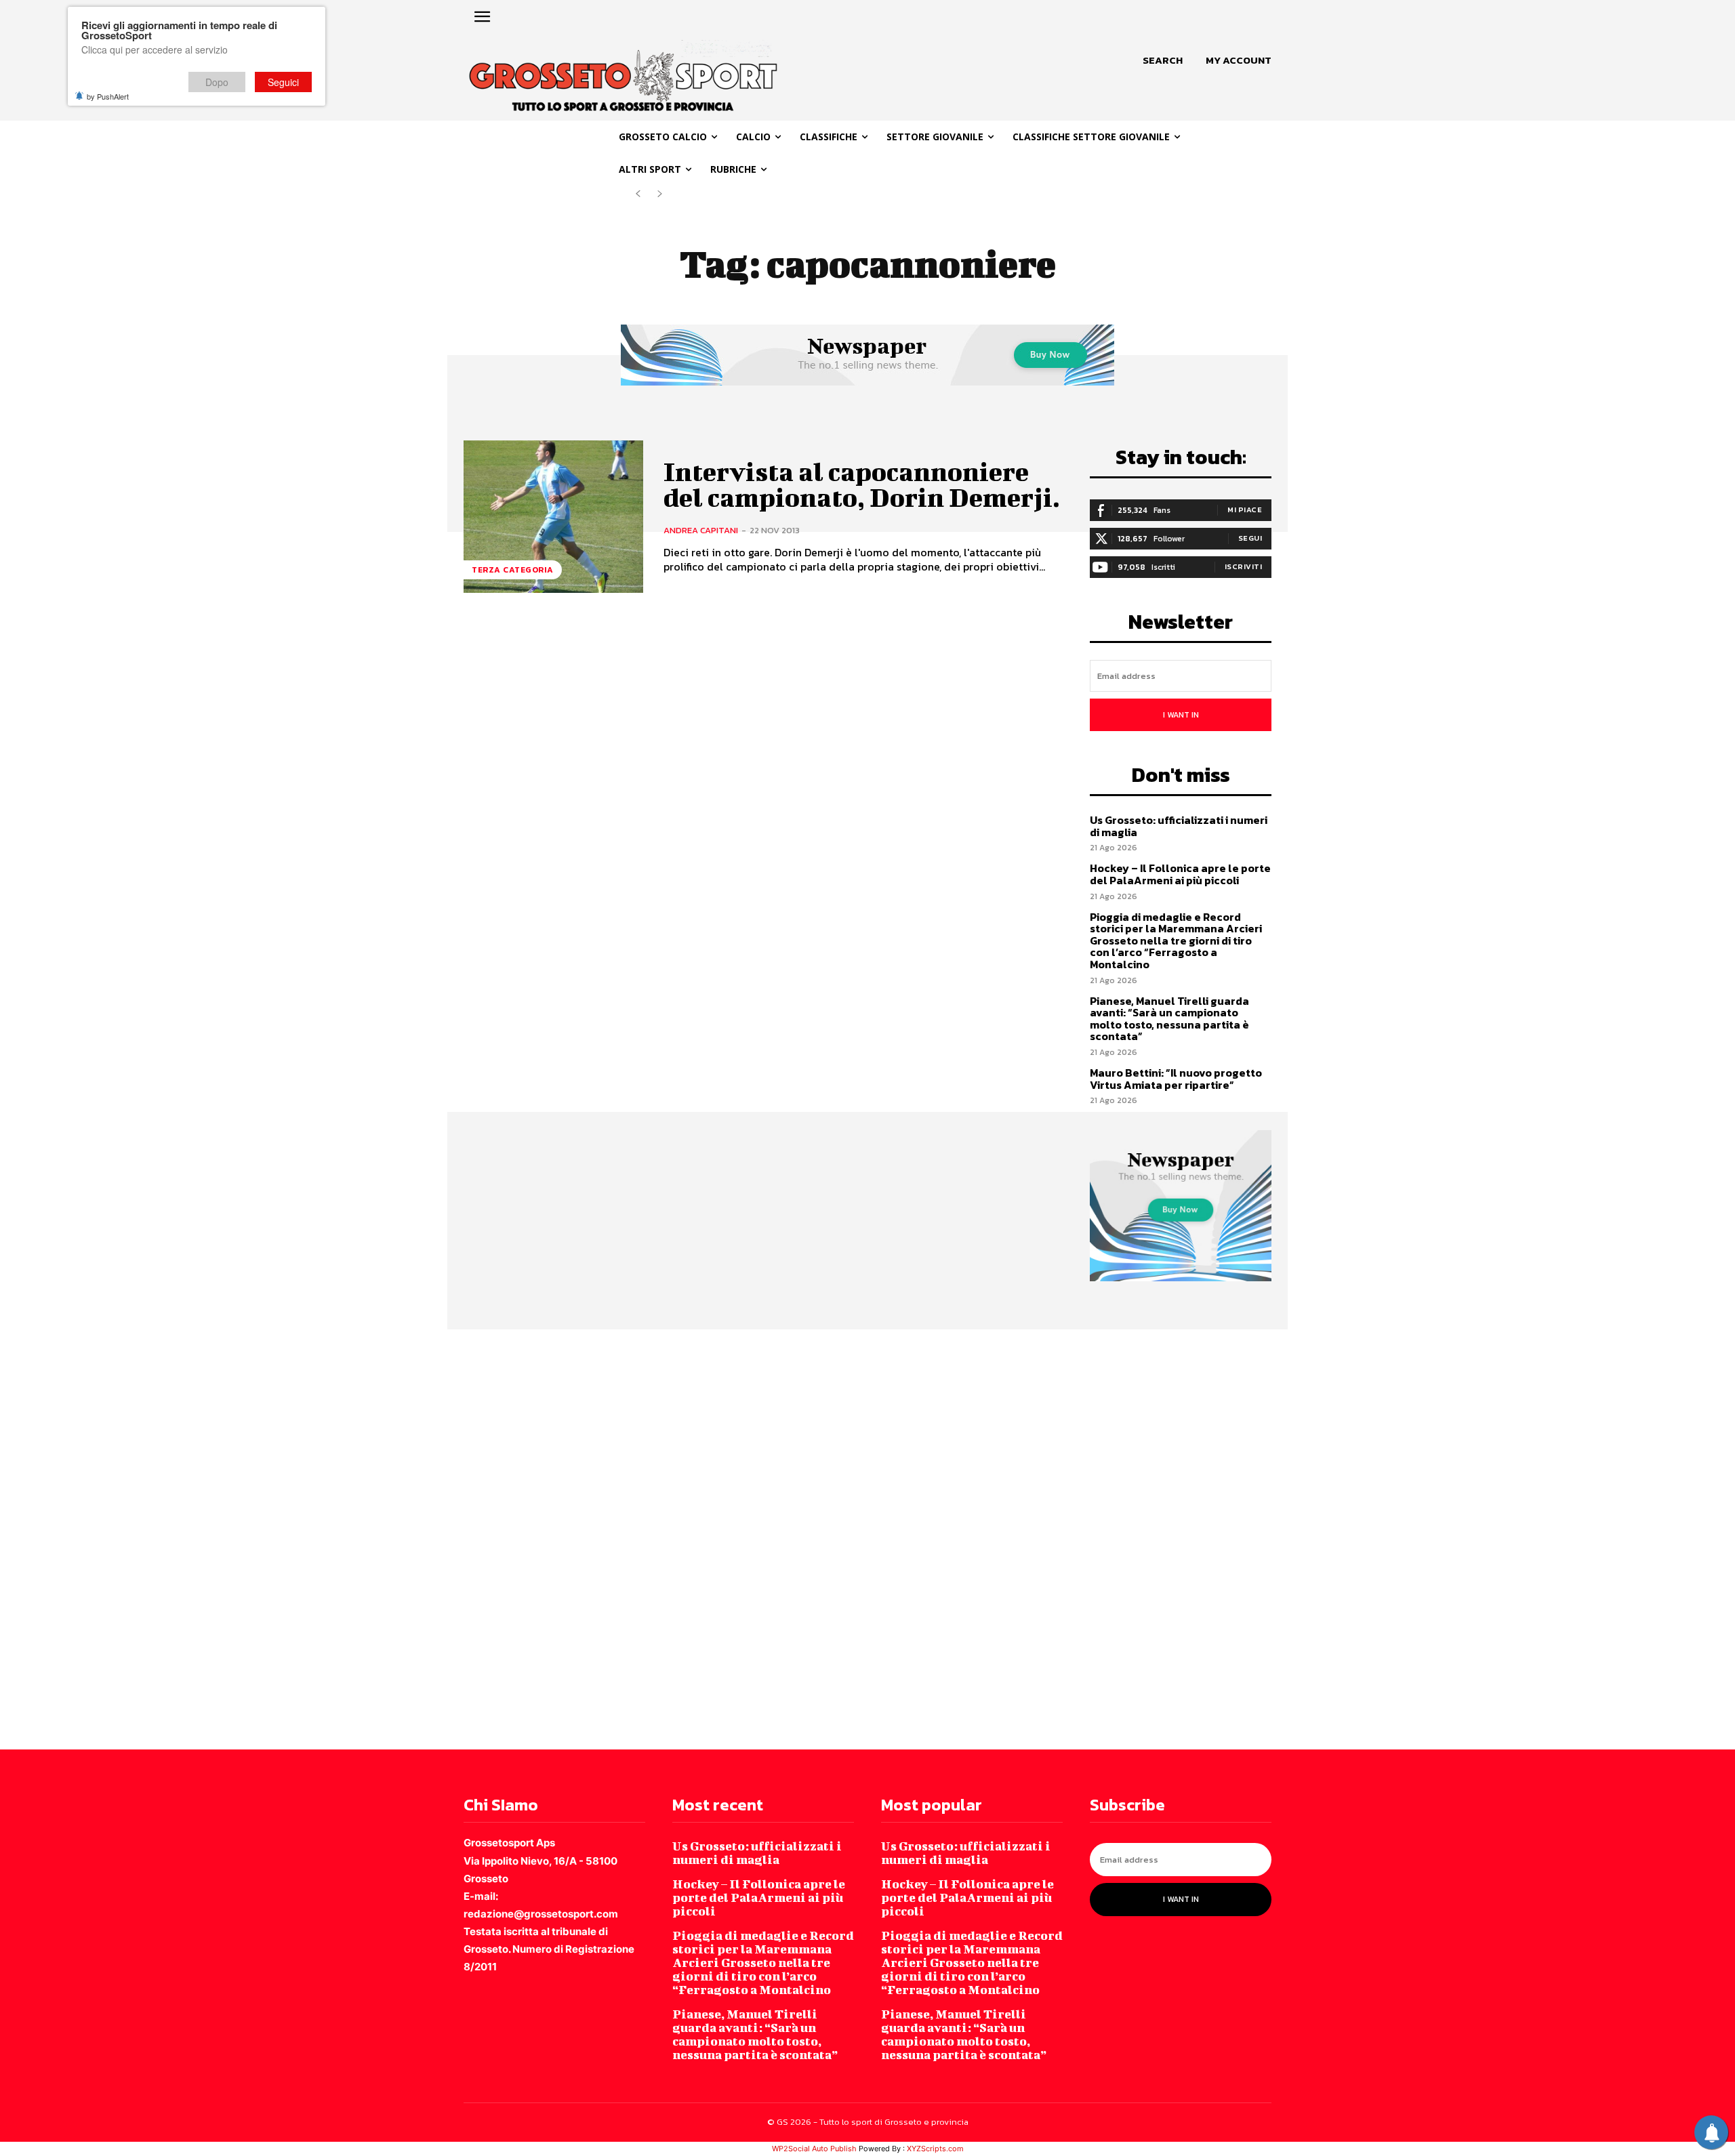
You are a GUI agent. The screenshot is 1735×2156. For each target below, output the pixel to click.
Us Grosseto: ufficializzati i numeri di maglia (1179, 826)
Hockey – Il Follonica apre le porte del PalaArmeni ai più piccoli (1180, 874)
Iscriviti (1244, 566)
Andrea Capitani (701, 530)
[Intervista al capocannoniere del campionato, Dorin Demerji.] (553, 517)
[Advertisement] (407, 1538)
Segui (1250, 538)
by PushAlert (108, 96)
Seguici (283, 82)
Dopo (217, 82)
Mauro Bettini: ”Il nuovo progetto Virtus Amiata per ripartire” (1176, 1079)
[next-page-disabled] (660, 194)
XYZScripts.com (935, 2149)
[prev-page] (638, 194)
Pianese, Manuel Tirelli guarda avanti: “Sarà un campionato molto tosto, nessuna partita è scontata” (1169, 1019)
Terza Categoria (513, 570)
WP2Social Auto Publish (814, 2149)
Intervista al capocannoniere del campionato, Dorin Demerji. (862, 484)
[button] (1163, 60)
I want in (1181, 715)
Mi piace (1245, 510)
